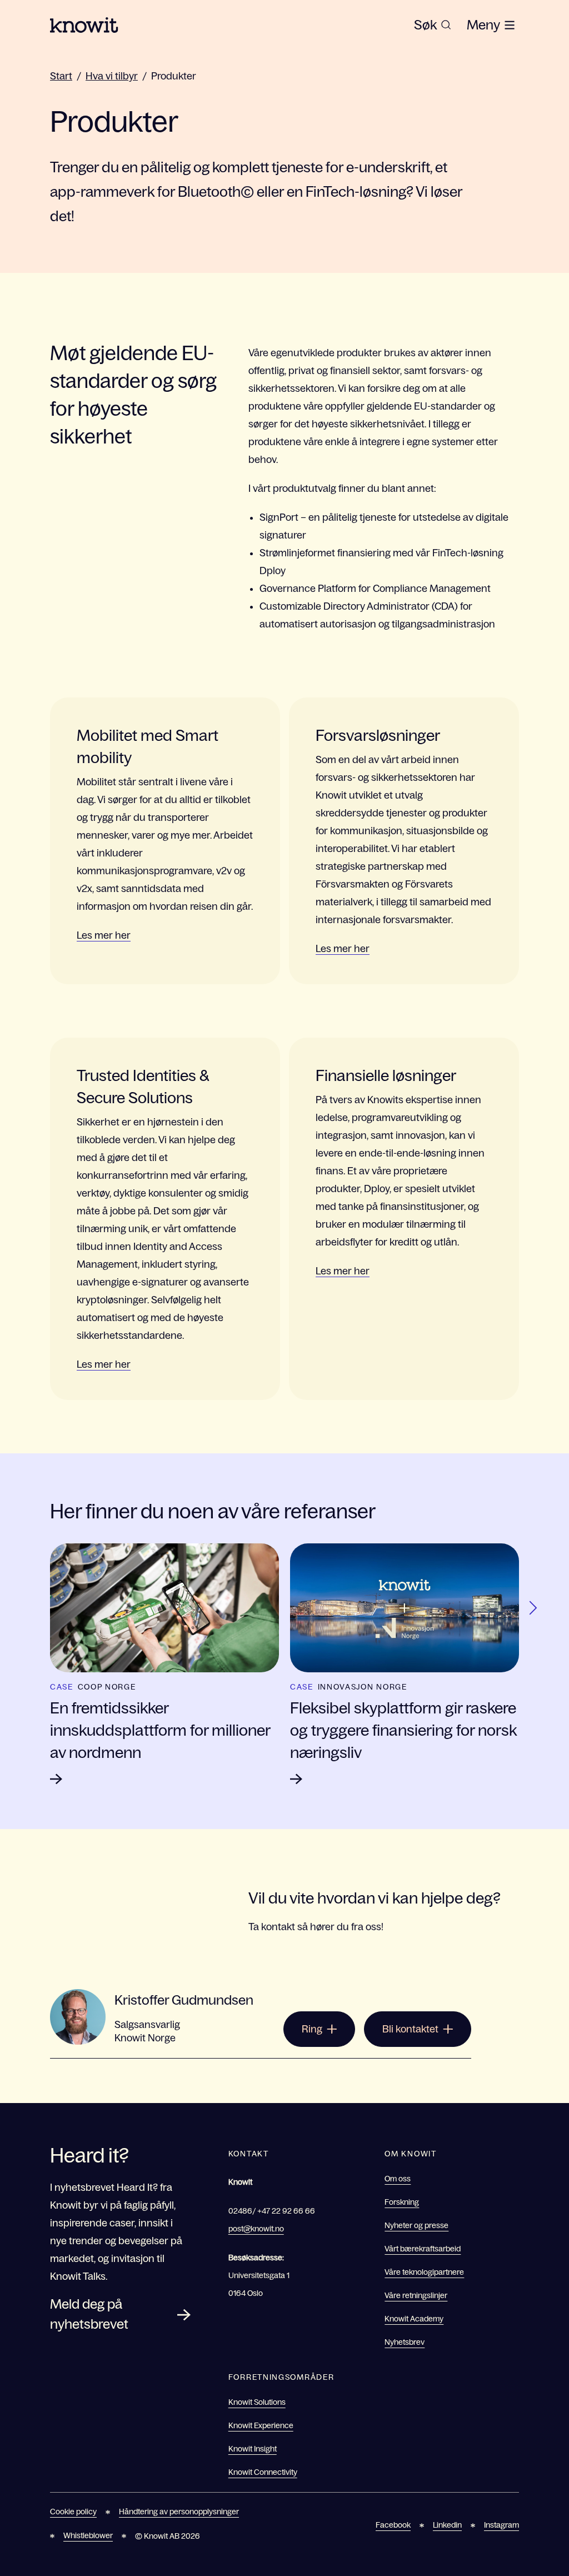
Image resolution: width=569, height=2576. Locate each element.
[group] (433, 25)
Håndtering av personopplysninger (179, 2512)
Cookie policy (73, 2512)
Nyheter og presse (416, 2225)
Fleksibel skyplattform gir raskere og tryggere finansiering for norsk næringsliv (403, 1730)
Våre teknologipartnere (424, 2272)
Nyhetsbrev (405, 2342)
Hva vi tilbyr (112, 76)
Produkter (174, 76)
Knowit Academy (414, 2319)
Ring (312, 2029)
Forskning (402, 2202)
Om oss (398, 2179)
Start (61, 76)
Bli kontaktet (410, 2029)
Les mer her (104, 935)
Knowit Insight (253, 2449)
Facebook (393, 2525)
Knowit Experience (261, 2425)
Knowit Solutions (257, 2402)
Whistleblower (88, 2535)
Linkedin (447, 2525)
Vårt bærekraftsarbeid (423, 2249)
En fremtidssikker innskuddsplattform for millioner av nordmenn (160, 1730)
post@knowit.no (256, 2229)
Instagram (501, 2525)
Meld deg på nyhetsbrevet (89, 2314)
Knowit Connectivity (263, 2472)
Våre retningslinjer (416, 2295)
